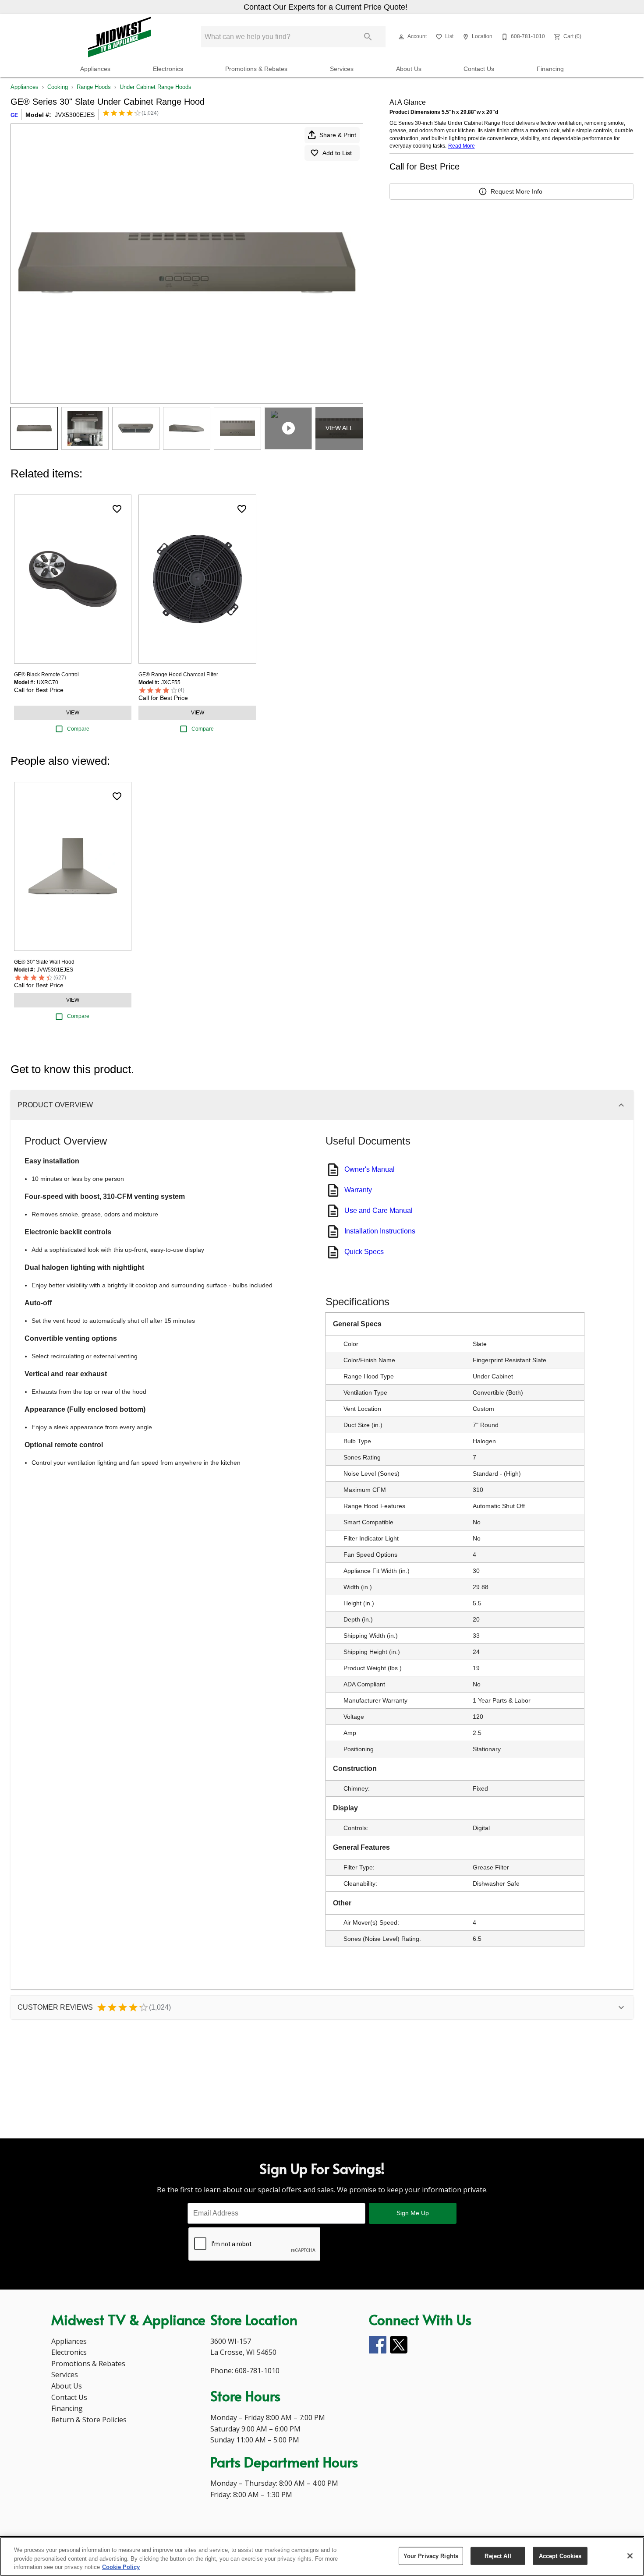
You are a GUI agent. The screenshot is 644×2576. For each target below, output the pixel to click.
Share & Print (338, 135)
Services (342, 69)
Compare (78, 729)
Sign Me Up (413, 2213)
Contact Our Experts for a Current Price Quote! (326, 7)
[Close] (630, 2556)
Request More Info (517, 191)
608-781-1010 (257, 2371)
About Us (409, 69)
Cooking (58, 87)
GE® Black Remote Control (46, 675)
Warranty (358, 1190)
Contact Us (479, 69)
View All (339, 428)
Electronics (168, 69)
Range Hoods (94, 87)
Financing (550, 69)
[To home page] (120, 37)
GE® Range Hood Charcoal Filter (178, 675)
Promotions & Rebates (256, 69)
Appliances (95, 69)
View (73, 713)
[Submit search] (368, 37)
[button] (401, 37)
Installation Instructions (380, 1231)
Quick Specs (364, 1252)
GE (14, 115)
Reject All (498, 2556)
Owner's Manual (370, 1169)
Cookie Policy (121, 2567)
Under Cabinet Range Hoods (156, 87)
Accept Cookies (560, 2556)
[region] (322, 2557)
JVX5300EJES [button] (75, 115)
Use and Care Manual (379, 1210)
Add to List (337, 153)
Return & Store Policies (89, 2420)
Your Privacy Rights (431, 2556)
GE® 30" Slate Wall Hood (44, 962)
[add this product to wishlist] (117, 509)
